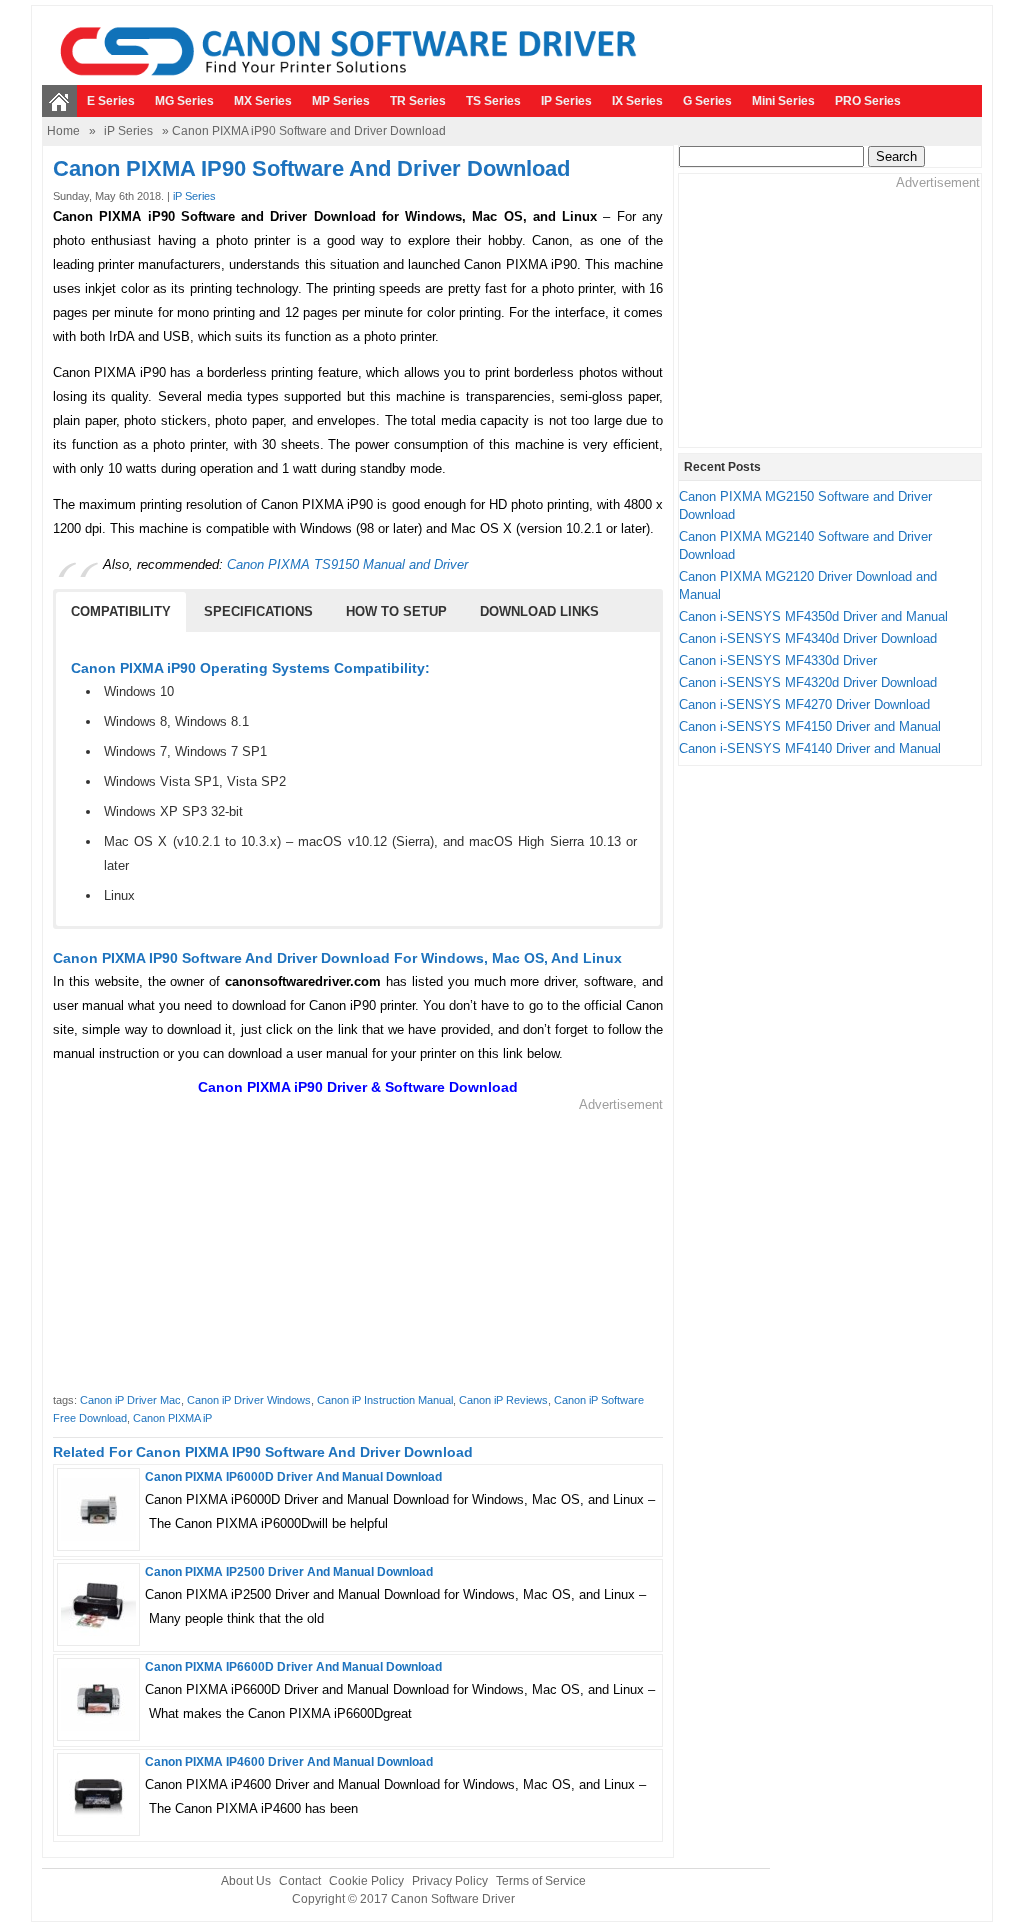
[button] (121, 612)
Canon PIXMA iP (172, 1418)
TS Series (493, 101)
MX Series (263, 101)
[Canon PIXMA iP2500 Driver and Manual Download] (98, 1631)
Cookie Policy (366, 1881)
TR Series (418, 101)
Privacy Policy (450, 1881)
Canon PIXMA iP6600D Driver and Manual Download (293, 1667)
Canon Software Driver (453, 1899)
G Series (707, 101)
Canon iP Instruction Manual (385, 1400)
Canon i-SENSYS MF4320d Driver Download (808, 682)
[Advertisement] (358, 1254)
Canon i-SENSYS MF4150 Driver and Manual (810, 726)
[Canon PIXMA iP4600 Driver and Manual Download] (98, 1821)
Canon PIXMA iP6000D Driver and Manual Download (293, 1477)
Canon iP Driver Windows (249, 1400)
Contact (300, 1881)
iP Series (566, 101)
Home (63, 131)
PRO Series (868, 101)
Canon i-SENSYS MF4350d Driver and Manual (813, 616)
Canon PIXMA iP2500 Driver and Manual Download (289, 1572)
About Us (246, 1881)
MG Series (184, 101)
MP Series (341, 101)
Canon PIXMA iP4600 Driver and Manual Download (289, 1762)
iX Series (637, 101)
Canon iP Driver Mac (130, 1400)
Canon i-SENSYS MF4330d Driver (778, 660)
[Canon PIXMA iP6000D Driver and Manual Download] (98, 1536)
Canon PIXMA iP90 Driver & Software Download (358, 1087)
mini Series (783, 101)
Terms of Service (541, 1881)
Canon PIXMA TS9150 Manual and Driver (347, 564)
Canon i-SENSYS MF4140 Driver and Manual (810, 748)
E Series (111, 101)
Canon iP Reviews (503, 1400)
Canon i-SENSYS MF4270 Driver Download (804, 704)
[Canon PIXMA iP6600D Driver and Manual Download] (98, 1726)
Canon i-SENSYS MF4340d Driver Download (808, 638)
